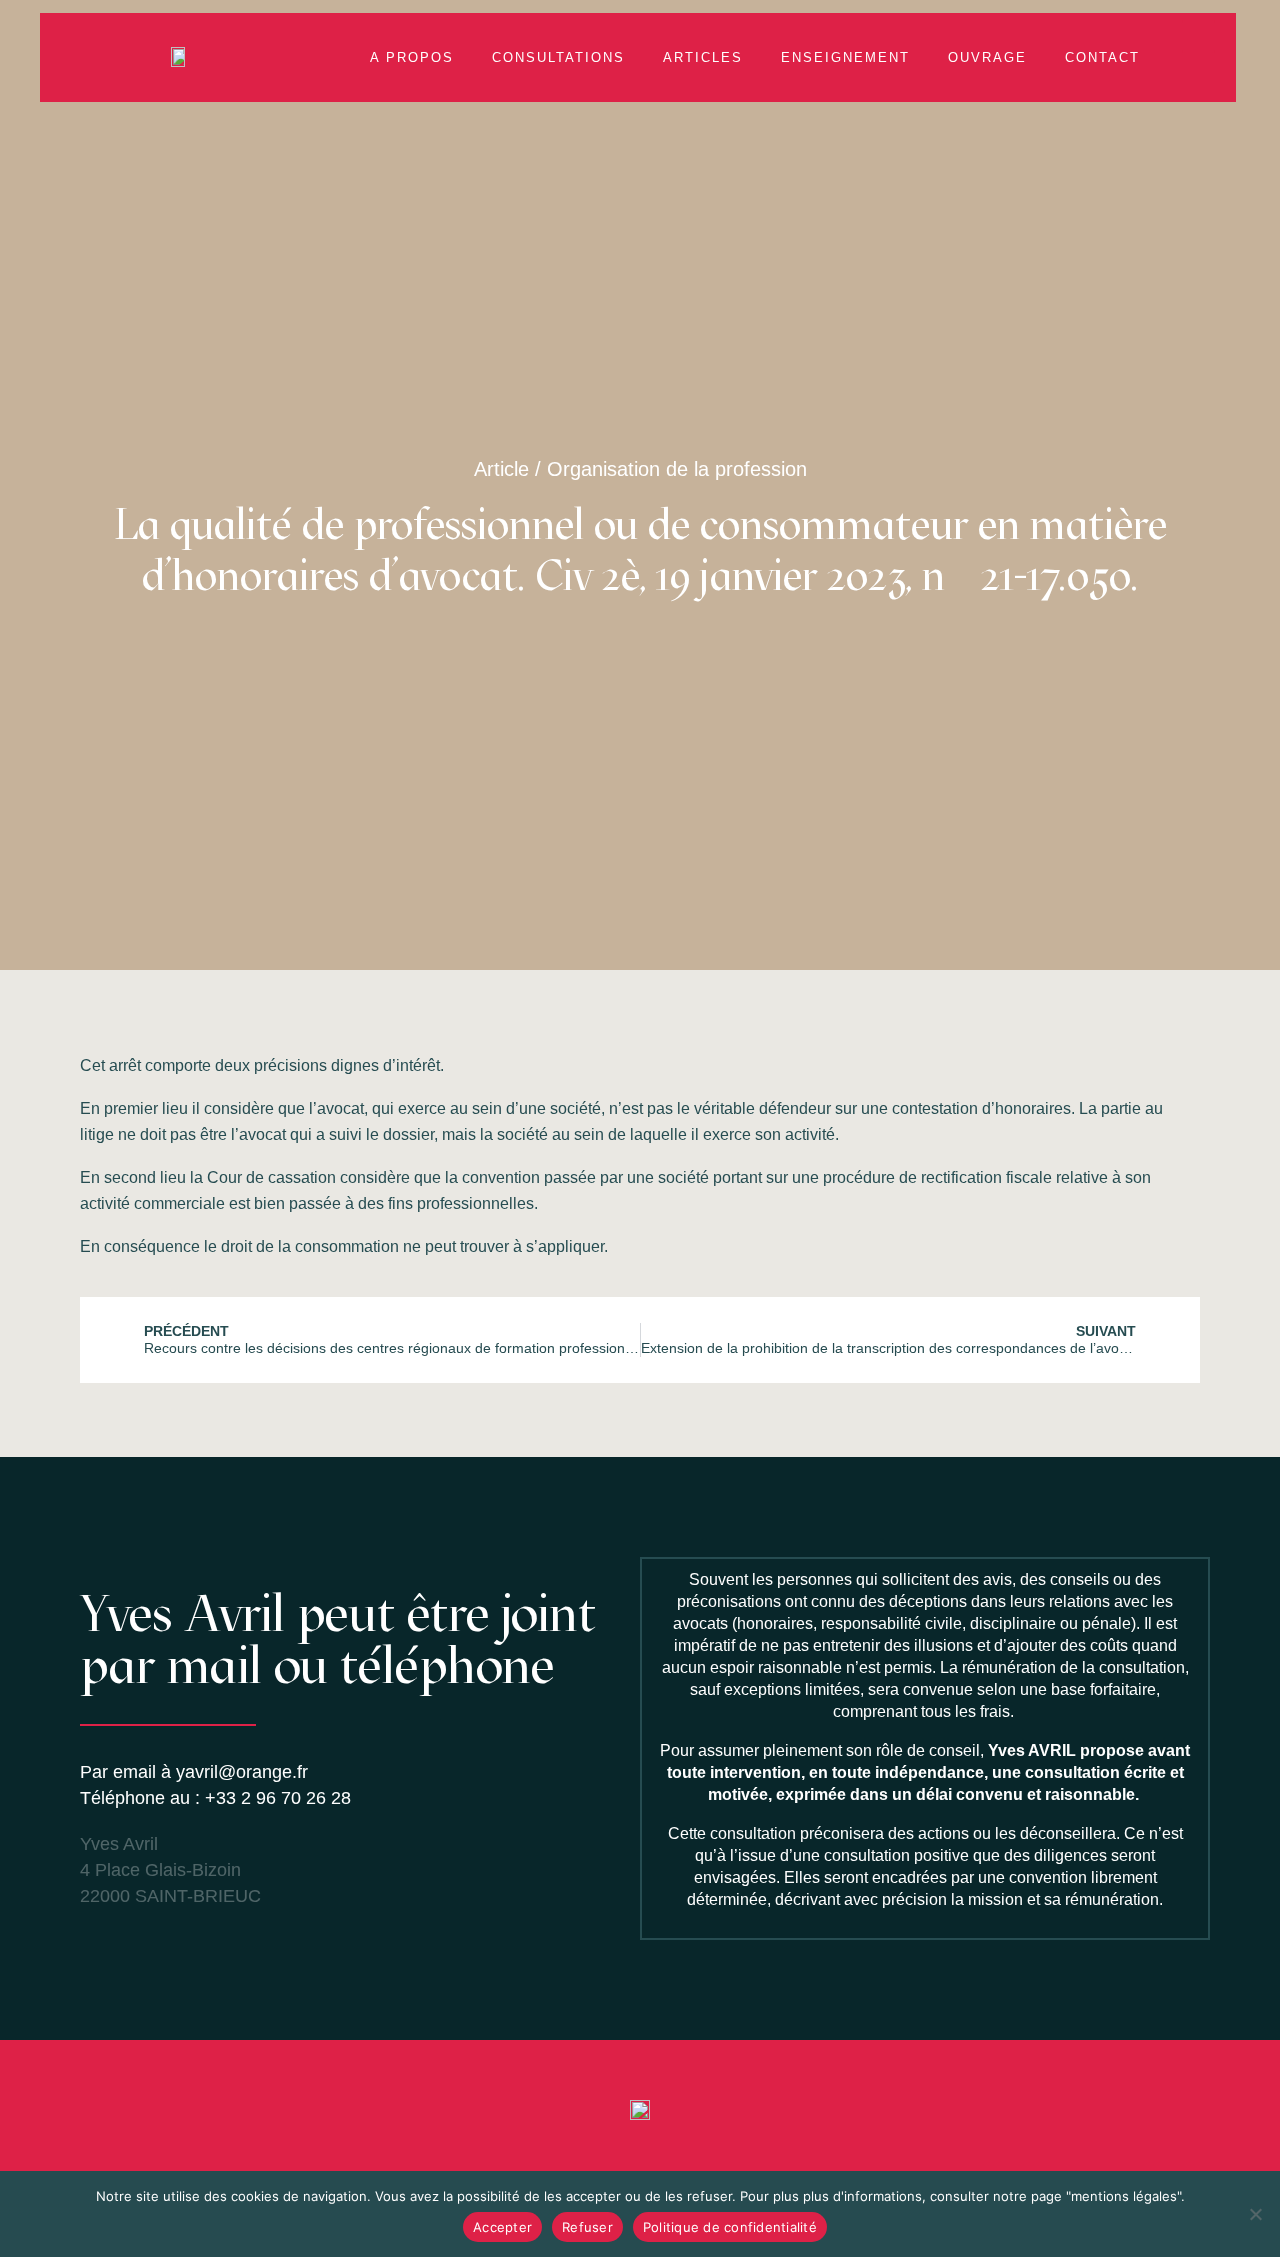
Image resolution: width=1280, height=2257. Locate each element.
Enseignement (845, 57)
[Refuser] (1255, 2214)
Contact (1102, 57)
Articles (703, 57)
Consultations (558, 57)
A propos (412, 57)
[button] (1198, 36)
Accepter (502, 2227)
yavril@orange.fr (242, 1772)
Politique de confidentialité (730, 2227)
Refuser (587, 2227)
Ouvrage (987, 57)
